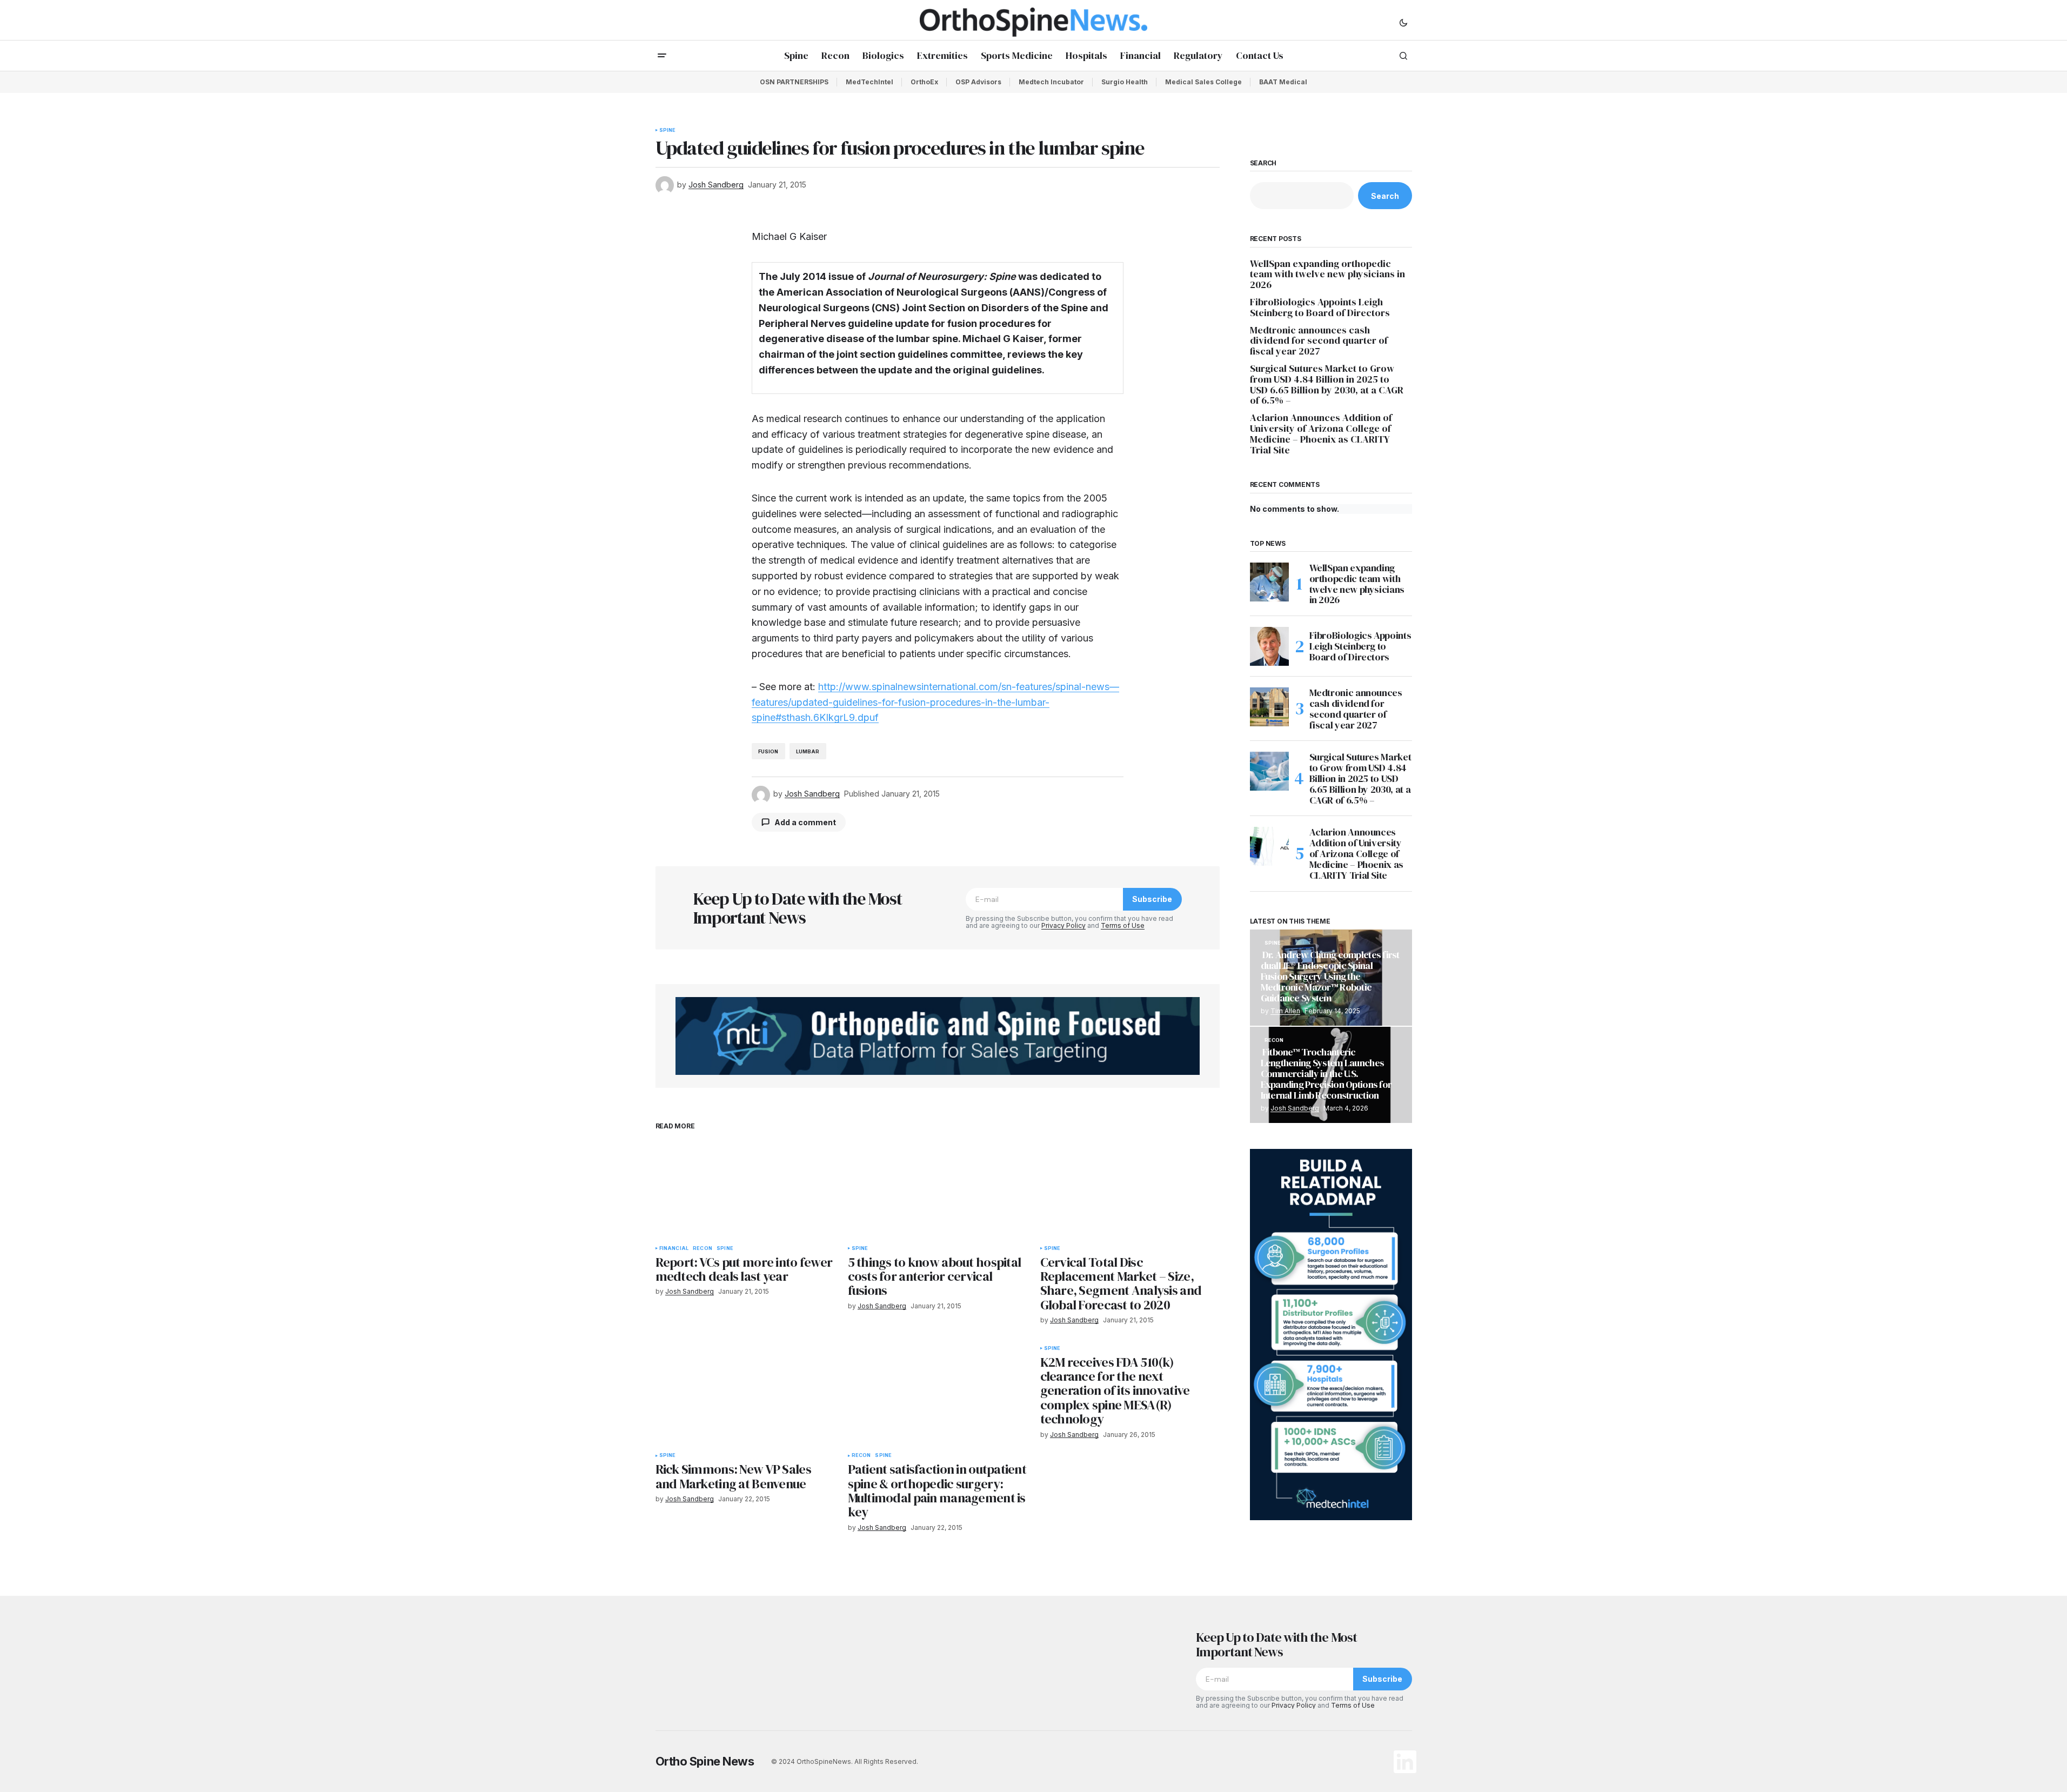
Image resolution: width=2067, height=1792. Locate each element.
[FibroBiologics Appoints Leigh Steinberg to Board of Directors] (1269, 646)
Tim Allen (1285, 1011)
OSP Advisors (978, 82)
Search (1263, 163)
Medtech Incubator (1051, 82)
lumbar (808, 751)
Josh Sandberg (1295, 1108)
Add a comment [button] (805, 822)
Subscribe (1152, 899)
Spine (668, 130)
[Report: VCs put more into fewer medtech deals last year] (745, 1189)
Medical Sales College (1203, 82)
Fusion (768, 751)
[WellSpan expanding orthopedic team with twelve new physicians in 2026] (1269, 582)
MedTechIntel (869, 82)
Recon (703, 1248)
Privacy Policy (1063, 925)
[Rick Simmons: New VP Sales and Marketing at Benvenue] (745, 1396)
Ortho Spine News (705, 1761)
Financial (674, 1248)
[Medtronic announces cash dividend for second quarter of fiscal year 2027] (1269, 707)
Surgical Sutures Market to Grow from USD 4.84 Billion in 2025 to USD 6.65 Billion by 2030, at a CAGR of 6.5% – (1327, 385)
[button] (1403, 22)
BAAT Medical (1283, 82)
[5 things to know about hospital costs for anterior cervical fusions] (938, 1189)
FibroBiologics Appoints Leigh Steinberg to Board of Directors (1320, 307)
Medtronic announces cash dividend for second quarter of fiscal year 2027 (1319, 341)
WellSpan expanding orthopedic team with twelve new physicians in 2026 (1327, 274)
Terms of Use (1123, 925)
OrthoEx (924, 82)
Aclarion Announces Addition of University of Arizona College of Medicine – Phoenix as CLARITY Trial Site (1321, 434)
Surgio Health (1125, 82)
